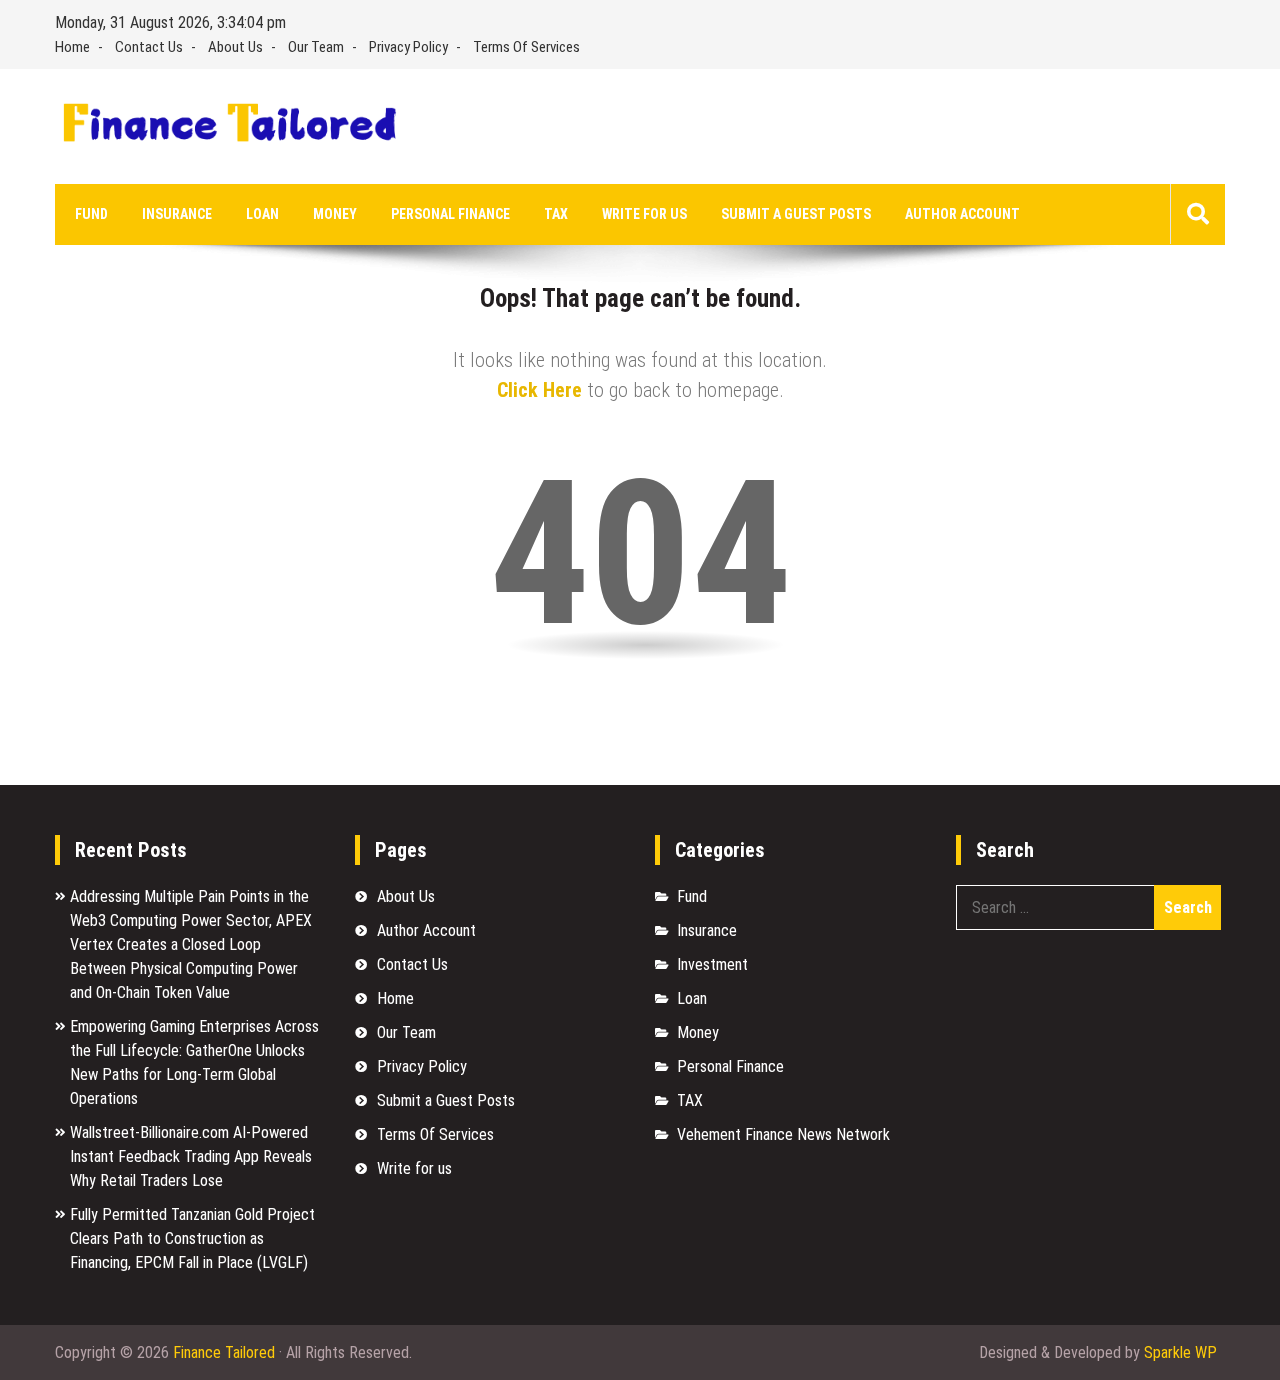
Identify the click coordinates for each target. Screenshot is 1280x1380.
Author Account (962, 214)
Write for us (644, 214)
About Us (235, 47)
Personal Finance (450, 214)
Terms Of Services (526, 47)
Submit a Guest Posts (796, 214)
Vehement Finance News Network (783, 1134)
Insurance (177, 214)
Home (72, 47)
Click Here (539, 390)
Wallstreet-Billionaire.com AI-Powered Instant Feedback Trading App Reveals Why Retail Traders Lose (191, 1156)
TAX (556, 214)
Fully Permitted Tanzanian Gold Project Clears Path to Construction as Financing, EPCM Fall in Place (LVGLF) (192, 1238)
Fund (91, 214)
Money (335, 214)
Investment (712, 964)
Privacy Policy (408, 47)
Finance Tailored (224, 1352)
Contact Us (149, 47)
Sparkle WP (1180, 1352)
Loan (262, 214)
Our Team (316, 47)
